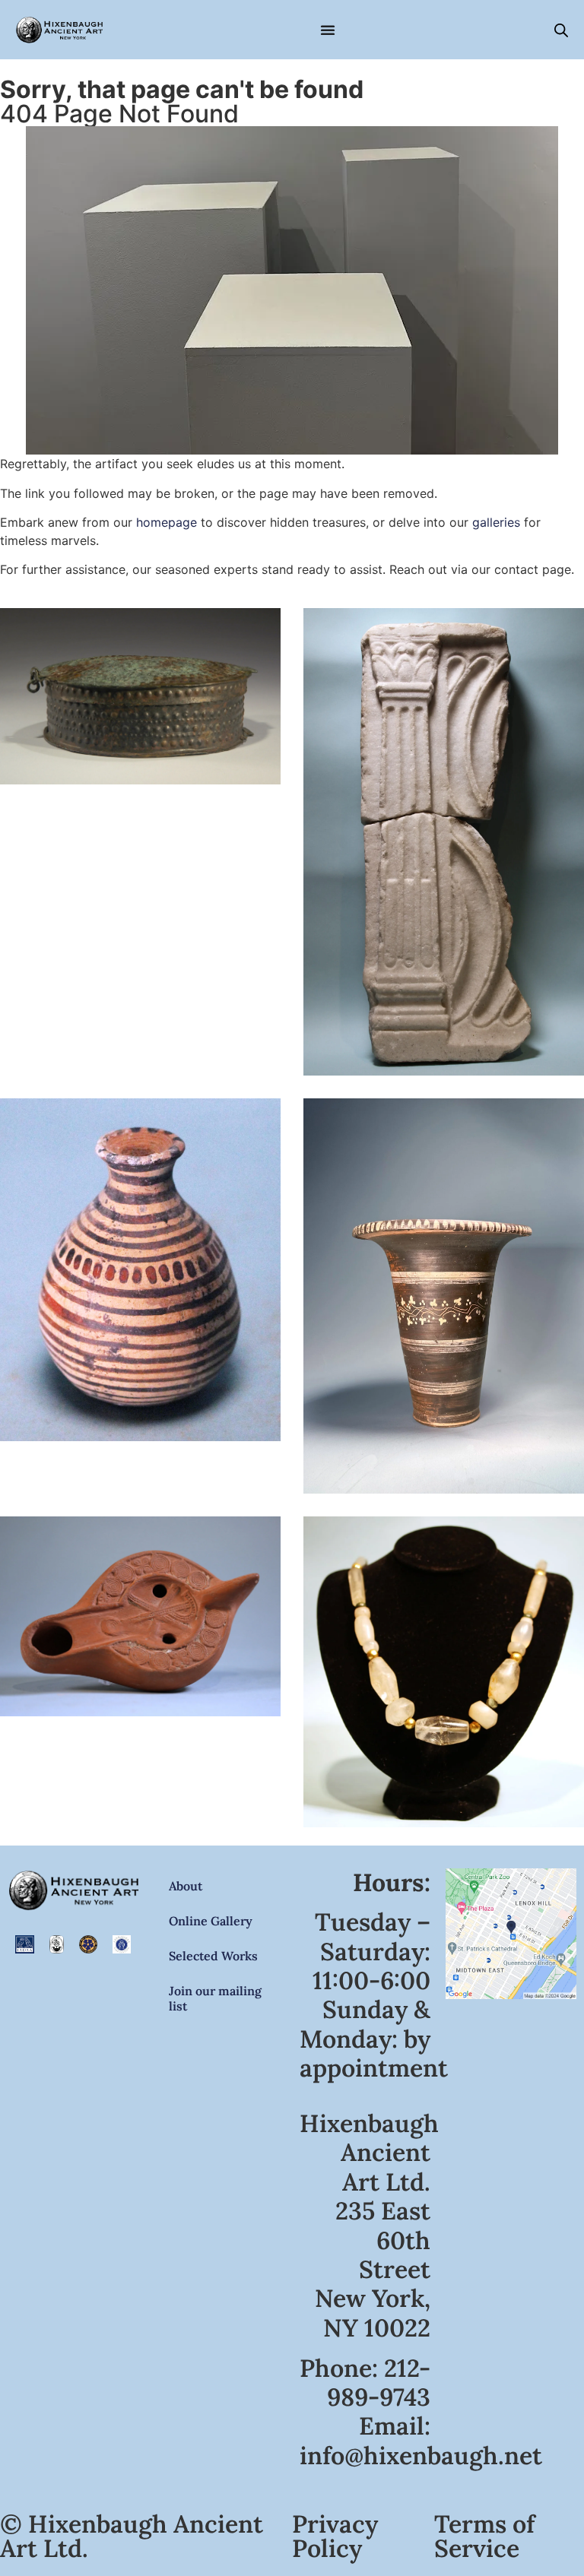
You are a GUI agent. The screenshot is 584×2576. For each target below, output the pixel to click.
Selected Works (213, 1956)
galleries (496, 522)
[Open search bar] (561, 30)
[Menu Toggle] (328, 30)
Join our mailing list (215, 1998)
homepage (167, 522)
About (186, 1886)
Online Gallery (211, 1921)
